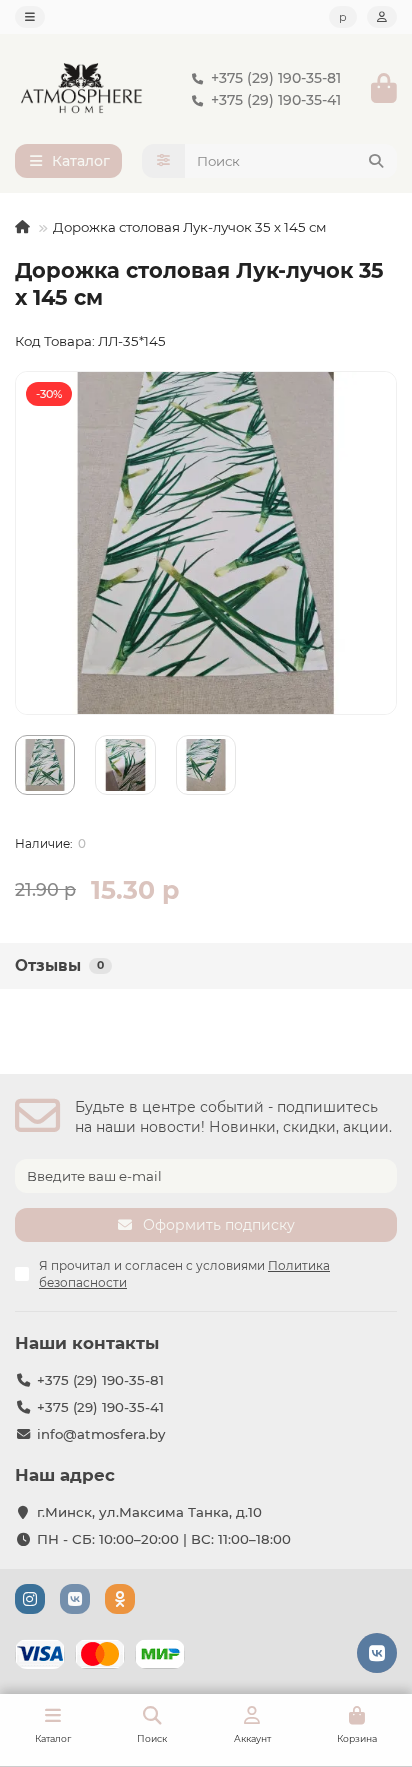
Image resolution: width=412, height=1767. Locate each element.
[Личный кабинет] (382, 17)
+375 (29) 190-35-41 (276, 100)
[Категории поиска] (163, 161)
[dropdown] (30, 17)
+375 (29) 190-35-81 (276, 78)
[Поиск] (376, 161)
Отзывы (59, 965)
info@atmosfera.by (101, 1434)
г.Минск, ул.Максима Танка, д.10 (149, 1512)
